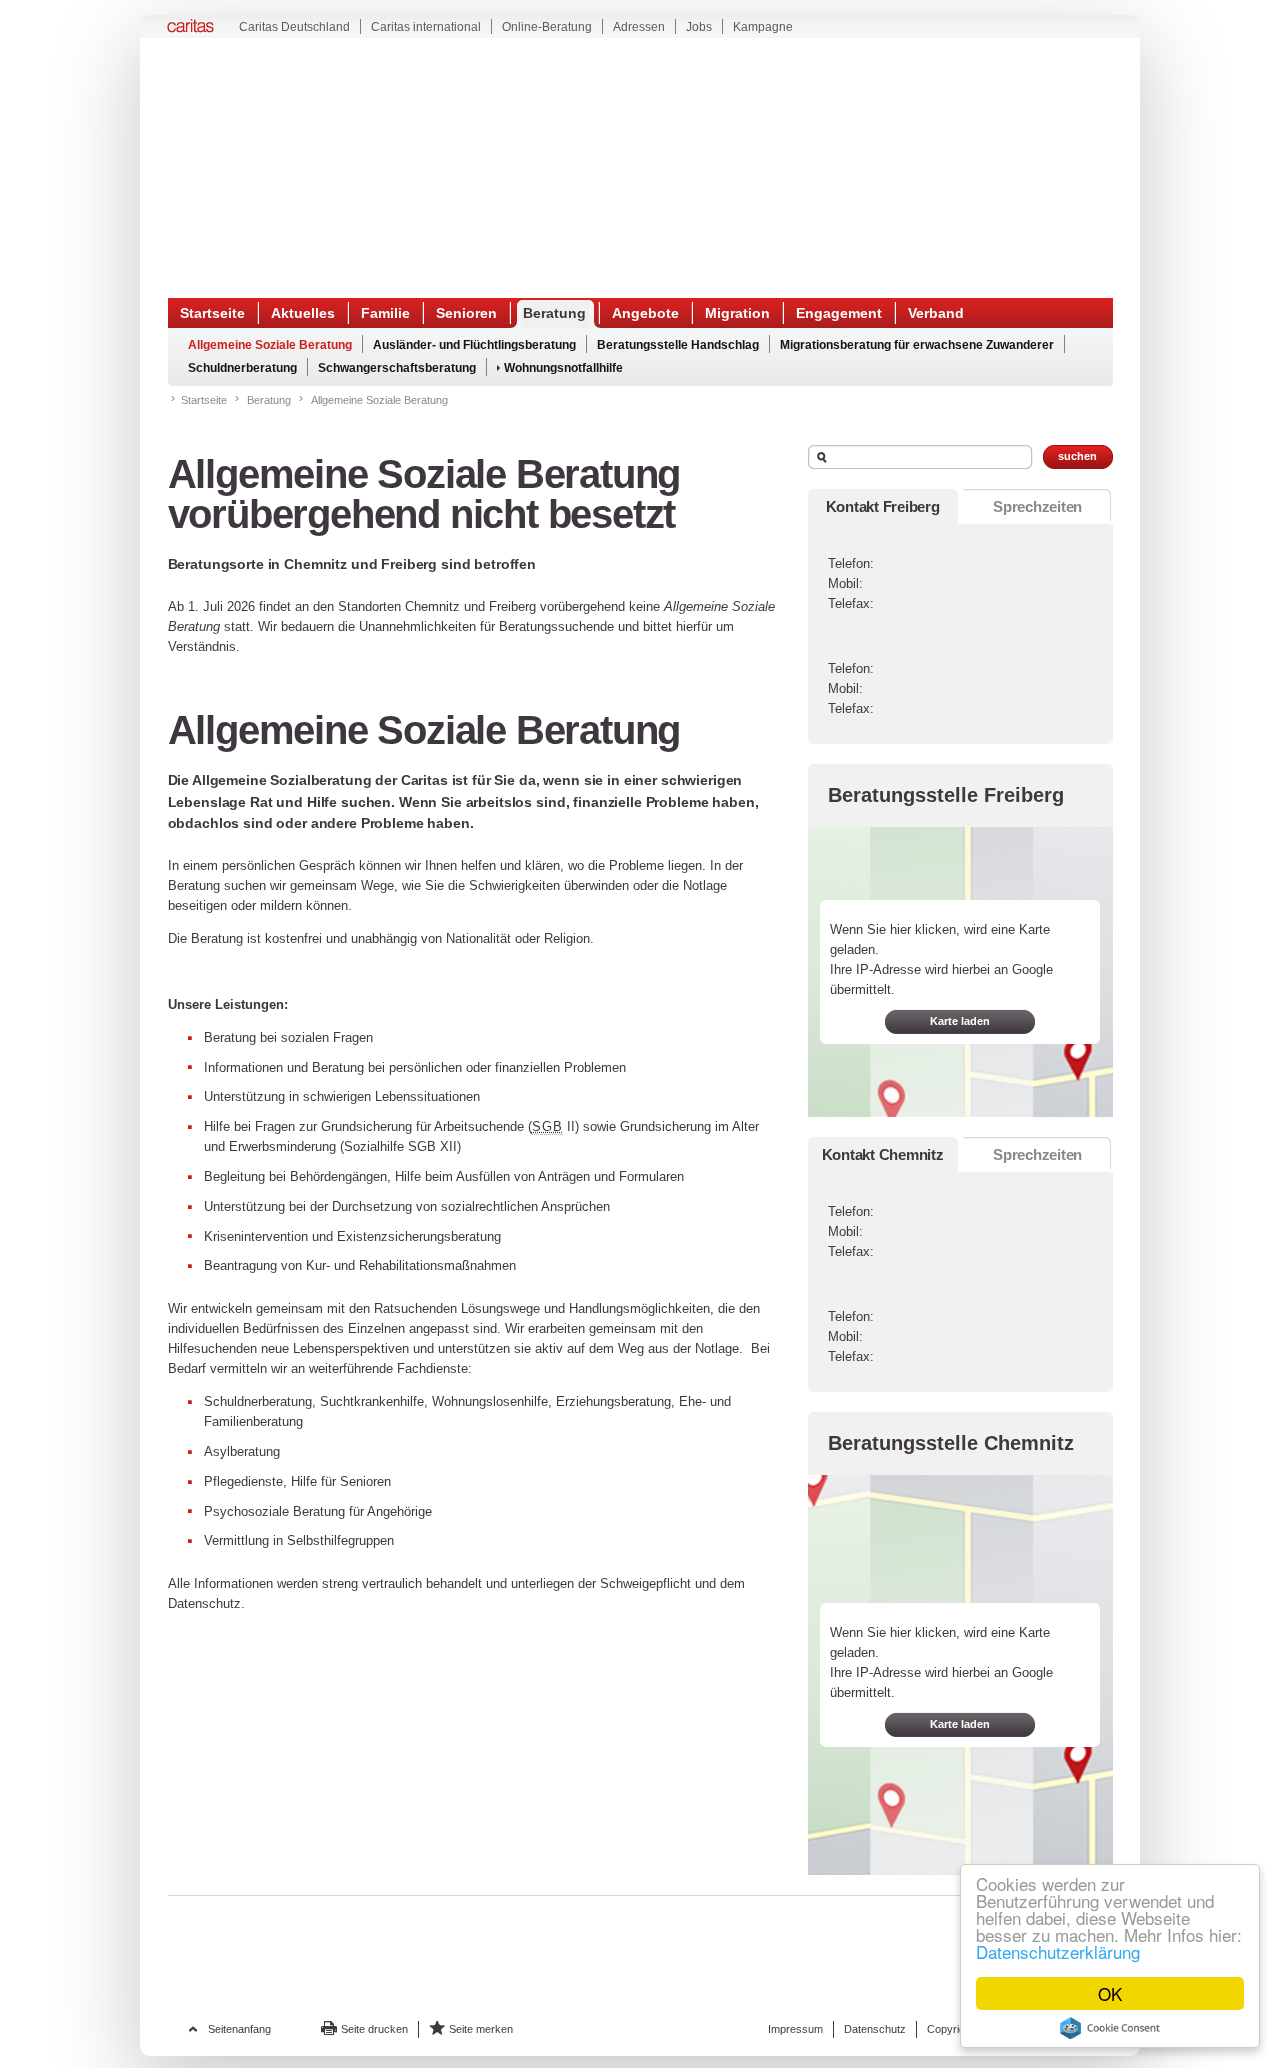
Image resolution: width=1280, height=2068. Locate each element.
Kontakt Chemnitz (883, 1154)
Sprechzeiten (1037, 506)
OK (1110, 1993)
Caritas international (426, 27)
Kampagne (763, 27)
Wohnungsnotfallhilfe (563, 368)
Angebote (645, 312)
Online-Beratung (547, 27)
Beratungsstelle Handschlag (678, 345)
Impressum (795, 2029)
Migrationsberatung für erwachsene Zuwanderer (917, 345)
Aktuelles (303, 312)
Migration (737, 312)
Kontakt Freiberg (883, 506)
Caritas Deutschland (294, 27)
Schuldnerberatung (242, 368)
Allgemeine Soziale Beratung (270, 345)
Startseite (212, 312)
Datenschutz (875, 2029)
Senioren (466, 312)
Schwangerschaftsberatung (397, 368)
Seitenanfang (239, 2029)
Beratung (554, 313)
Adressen (639, 27)
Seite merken (481, 2029)
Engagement (839, 312)
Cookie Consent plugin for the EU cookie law (1110, 2028)
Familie (385, 312)
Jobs (699, 27)
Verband (936, 312)
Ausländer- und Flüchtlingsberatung (474, 345)
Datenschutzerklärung (1058, 1951)
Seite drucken (374, 2029)
